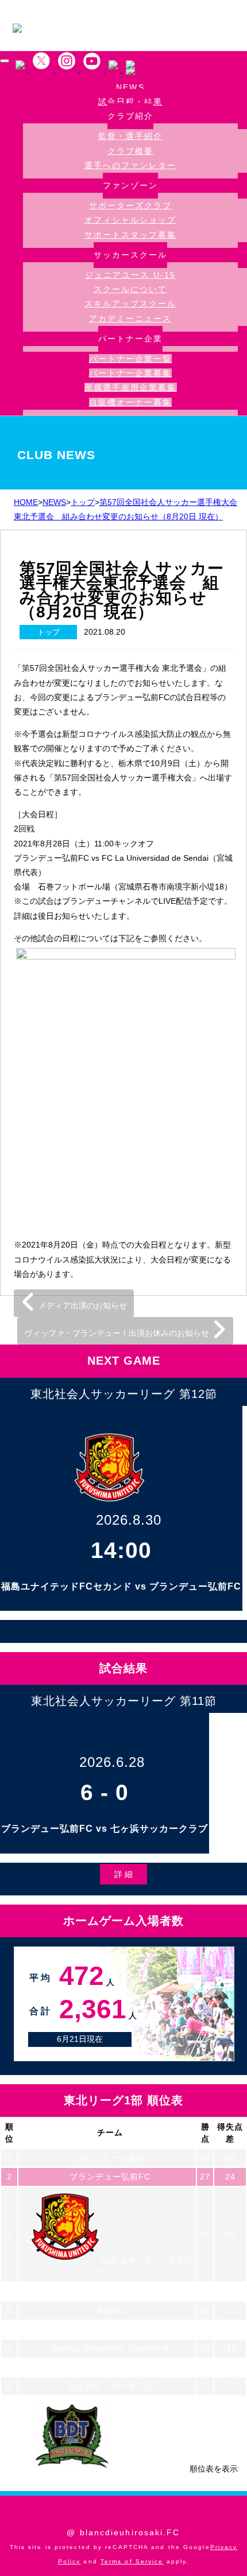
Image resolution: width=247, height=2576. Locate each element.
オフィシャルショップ (131, 220)
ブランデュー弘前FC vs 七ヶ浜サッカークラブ (105, 1829)
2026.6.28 (112, 1762)
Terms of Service (132, 2561)
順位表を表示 (214, 2469)
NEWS (130, 88)
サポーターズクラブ (131, 205)
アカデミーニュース (131, 318)
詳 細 (123, 1874)
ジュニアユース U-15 (130, 275)
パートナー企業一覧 (131, 359)
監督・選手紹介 (131, 136)
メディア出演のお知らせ (82, 1306)
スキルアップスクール (131, 304)
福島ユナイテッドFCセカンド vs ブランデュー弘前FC (121, 1586)
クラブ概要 (131, 151)
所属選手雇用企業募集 (131, 387)
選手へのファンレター (131, 165)
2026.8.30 (129, 1520)
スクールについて (131, 289)
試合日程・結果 (131, 102)
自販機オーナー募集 (131, 402)
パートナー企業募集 (131, 373)
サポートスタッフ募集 (131, 235)
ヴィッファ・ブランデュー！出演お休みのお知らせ (118, 1333)
